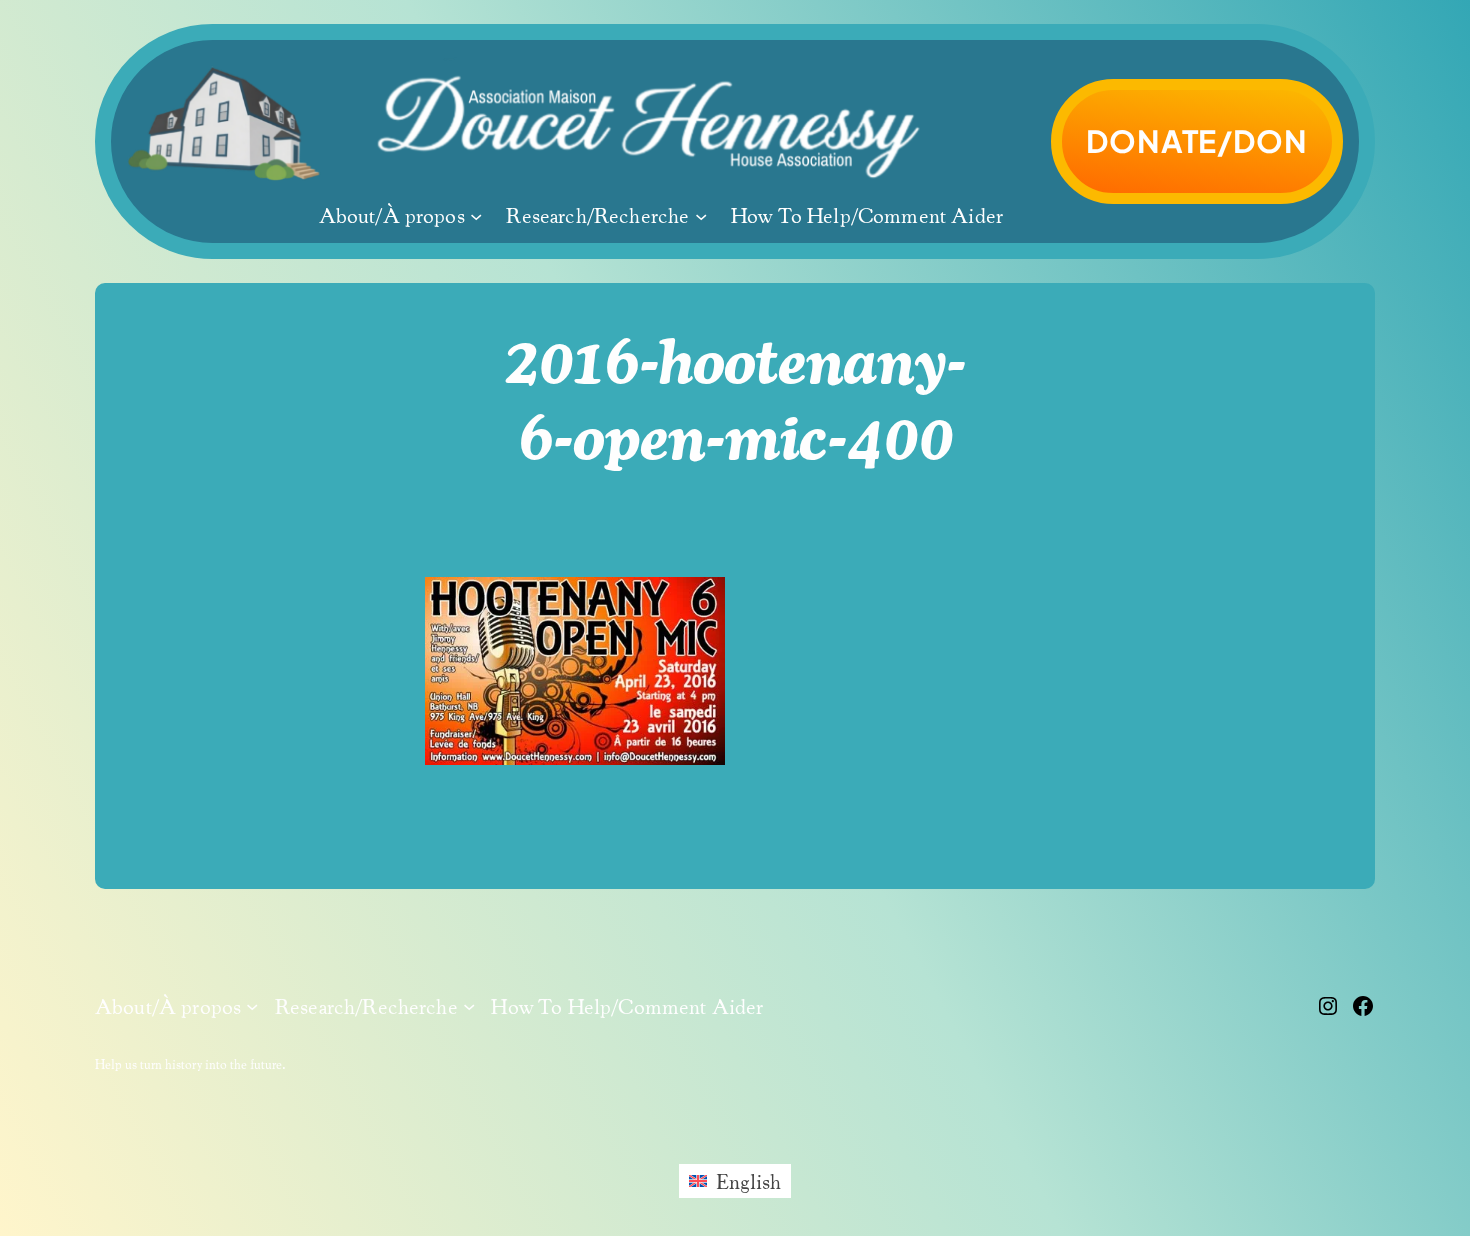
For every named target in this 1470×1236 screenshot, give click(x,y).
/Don (1196, 140)
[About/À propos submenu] (476, 216)
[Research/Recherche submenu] (701, 216)
